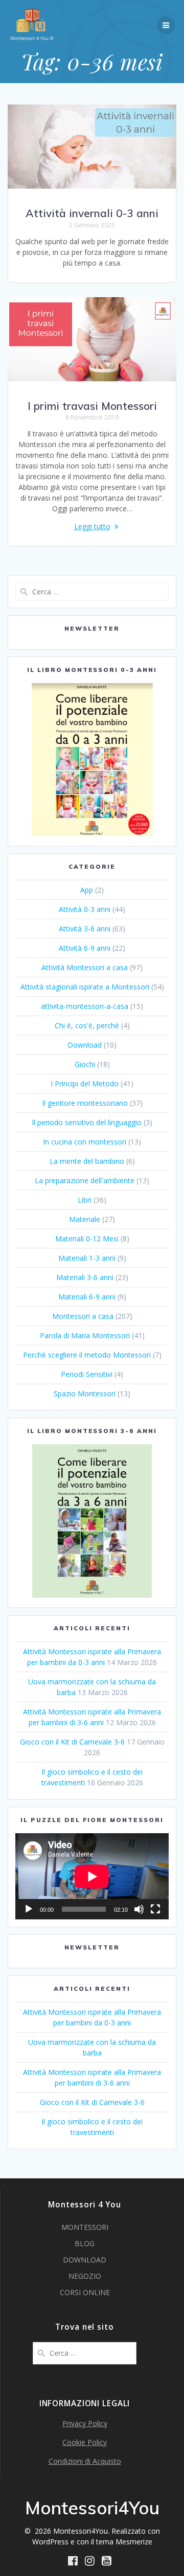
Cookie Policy (85, 2442)
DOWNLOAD (85, 2260)
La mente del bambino (87, 1161)
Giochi (85, 1064)
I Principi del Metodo (85, 1084)
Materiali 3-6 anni (85, 1277)
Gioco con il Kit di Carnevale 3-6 (72, 1742)
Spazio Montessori (85, 1394)
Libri (85, 1200)
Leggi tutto (92, 526)
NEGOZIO (85, 2276)
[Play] (29, 1909)
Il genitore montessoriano (85, 1103)
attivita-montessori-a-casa (85, 1006)
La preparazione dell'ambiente (85, 1180)
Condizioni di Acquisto (85, 2461)
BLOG (85, 2243)
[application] (92, 1876)
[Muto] (139, 1909)
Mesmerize (134, 2542)
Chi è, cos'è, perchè (87, 1025)
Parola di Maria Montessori (85, 1335)
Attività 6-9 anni (85, 948)
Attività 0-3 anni (85, 909)
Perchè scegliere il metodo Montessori (87, 1355)
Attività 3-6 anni (85, 929)
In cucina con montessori (85, 1142)
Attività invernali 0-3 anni (92, 213)
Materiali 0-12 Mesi (87, 1239)
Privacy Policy (85, 2423)
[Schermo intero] (155, 1909)
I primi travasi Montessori (92, 406)
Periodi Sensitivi (87, 1374)
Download (85, 1045)
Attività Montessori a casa (85, 967)
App (87, 890)
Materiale (85, 1219)
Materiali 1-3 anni (87, 1258)
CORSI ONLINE (85, 2292)
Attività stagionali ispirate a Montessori (85, 987)
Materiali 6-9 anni (87, 1297)
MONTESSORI (85, 2227)
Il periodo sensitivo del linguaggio (87, 1122)
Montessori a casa (83, 1316)
